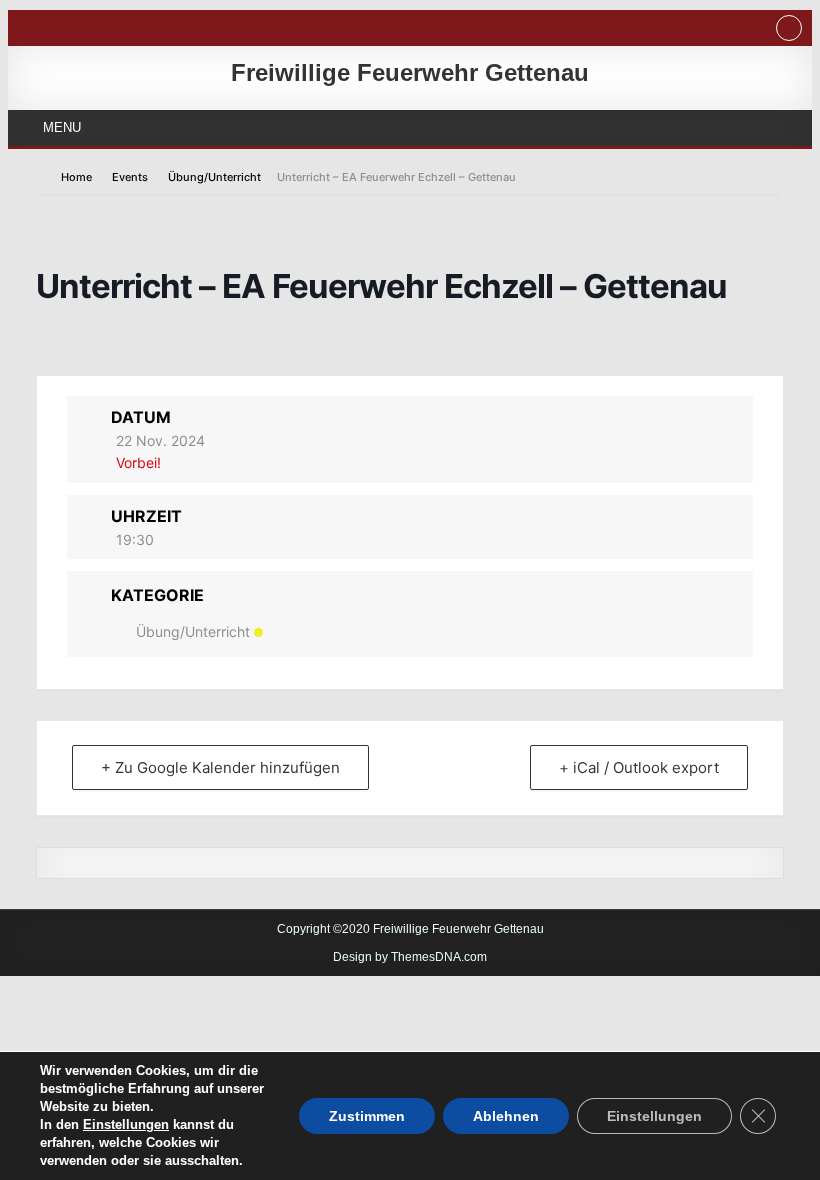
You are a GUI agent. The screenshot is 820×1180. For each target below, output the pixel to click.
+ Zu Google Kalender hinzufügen (220, 767)
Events (130, 177)
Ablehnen (506, 1116)
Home (78, 177)
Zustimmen (367, 1116)
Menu (62, 127)
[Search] (789, 30)
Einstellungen (126, 1124)
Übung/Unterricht (214, 177)
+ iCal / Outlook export (639, 767)
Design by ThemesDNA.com (410, 957)
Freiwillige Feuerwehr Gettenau (410, 72)
